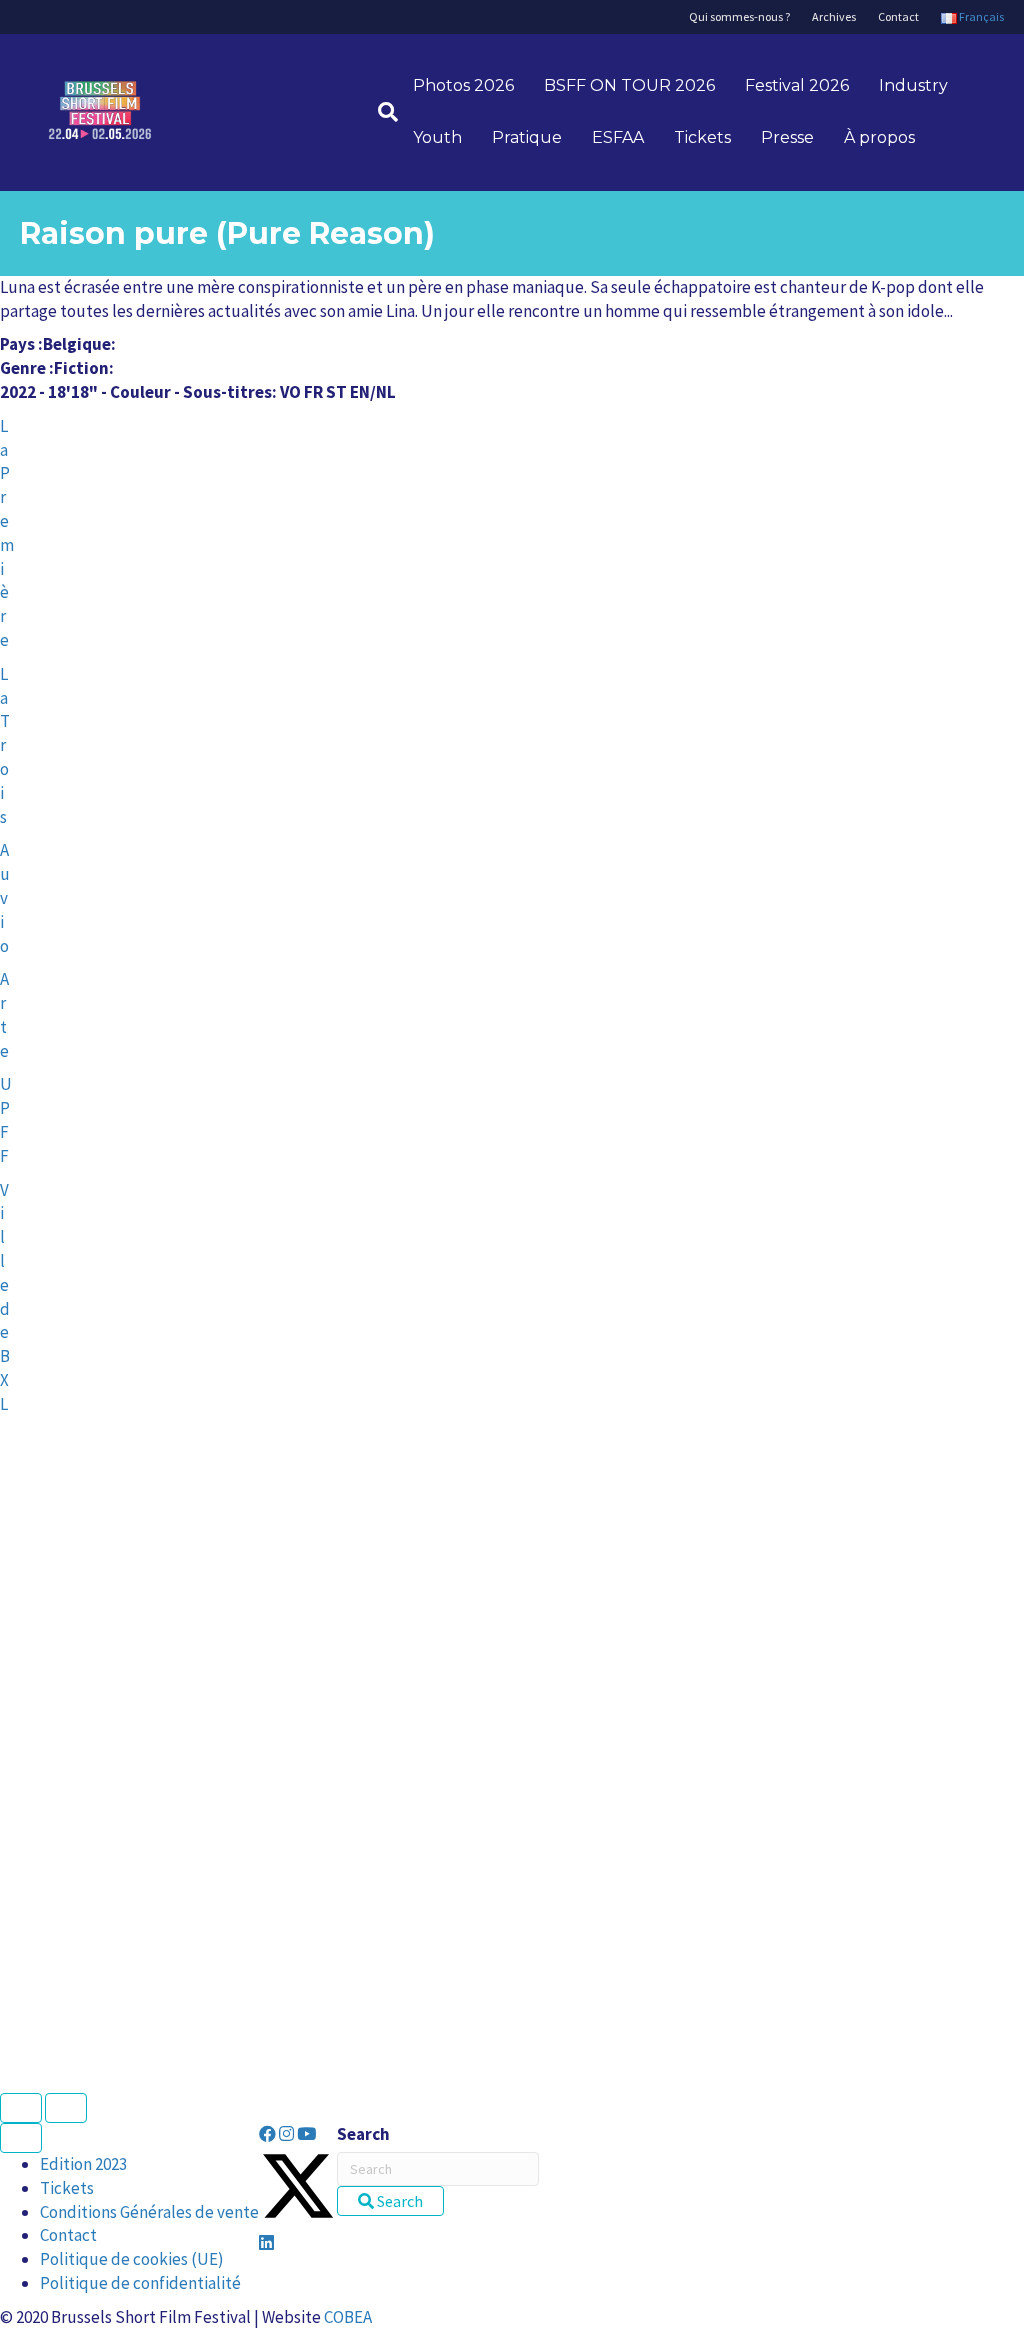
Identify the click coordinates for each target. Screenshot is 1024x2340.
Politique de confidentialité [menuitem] (140, 2283)
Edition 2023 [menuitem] (83, 2164)
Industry (913, 85)
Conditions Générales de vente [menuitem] (149, 2212)
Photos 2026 (463, 85)
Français (980, 16)
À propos (879, 137)
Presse (787, 137)
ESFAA (618, 137)
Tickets (702, 137)
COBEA (348, 2317)
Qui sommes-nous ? (739, 16)
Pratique (527, 137)
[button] (269, 2134)
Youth (437, 137)
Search (363, 2134)
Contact (898, 16)
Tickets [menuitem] (67, 2188)
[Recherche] (380, 112)
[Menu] (21, 2138)
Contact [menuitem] (68, 2235)
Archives (834, 16)
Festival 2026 (797, 85)
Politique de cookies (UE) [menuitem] (132, 2259)
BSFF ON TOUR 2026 (629, 85)
